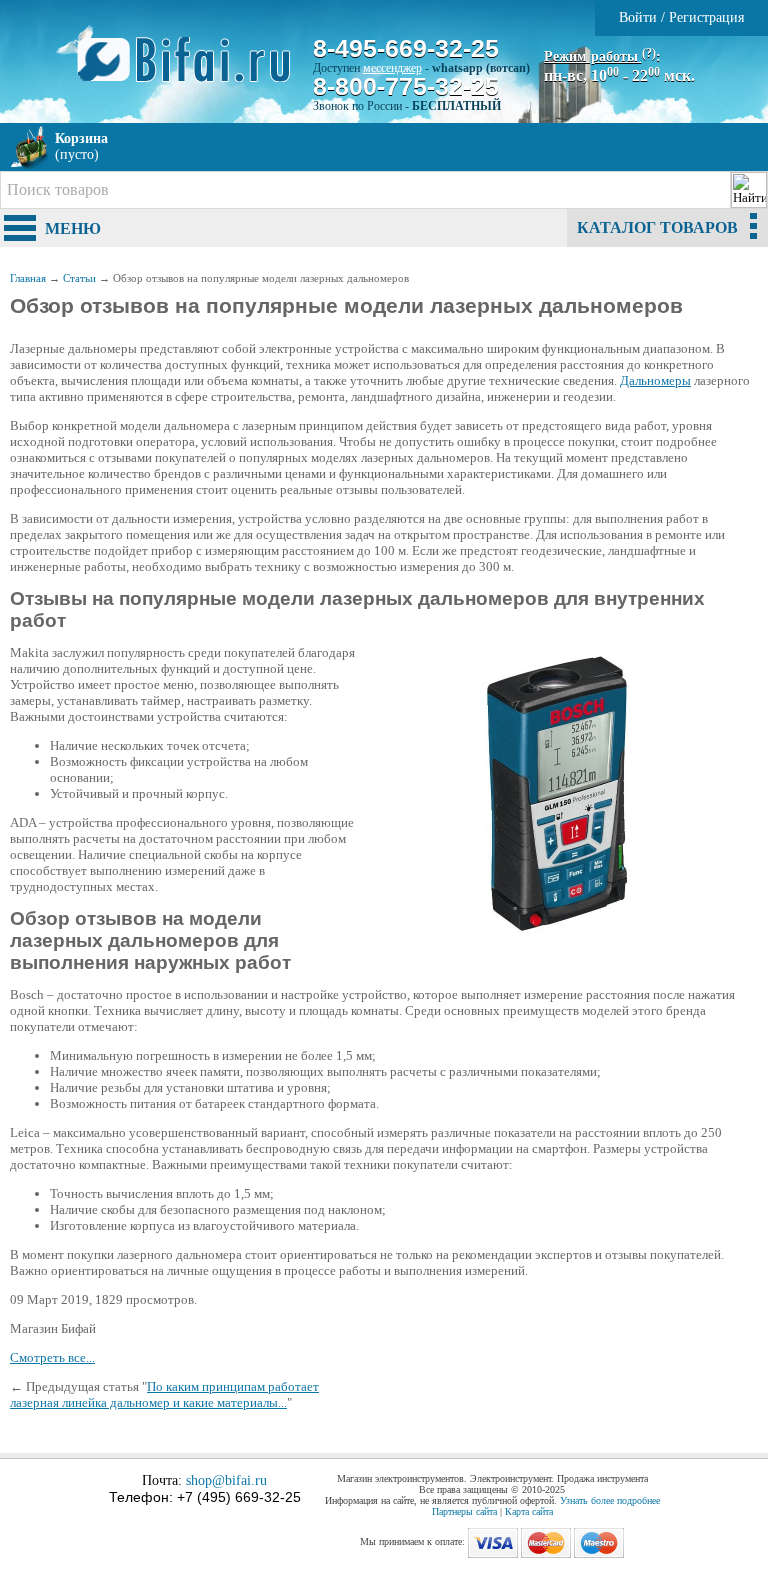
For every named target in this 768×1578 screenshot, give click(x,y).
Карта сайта (529, 1511)
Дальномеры (655, 380)
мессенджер (392, 68)
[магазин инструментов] (191, 70)
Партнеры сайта (464, 1511)
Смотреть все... (52, 1357)
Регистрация (706, 17)
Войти (638, 17)
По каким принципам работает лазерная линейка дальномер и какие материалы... (164, 1394)
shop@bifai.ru (226, 1480)
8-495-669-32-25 (406, 48)
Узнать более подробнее (610, 1500)
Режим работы (600, 56)
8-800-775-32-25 (406, 86)
